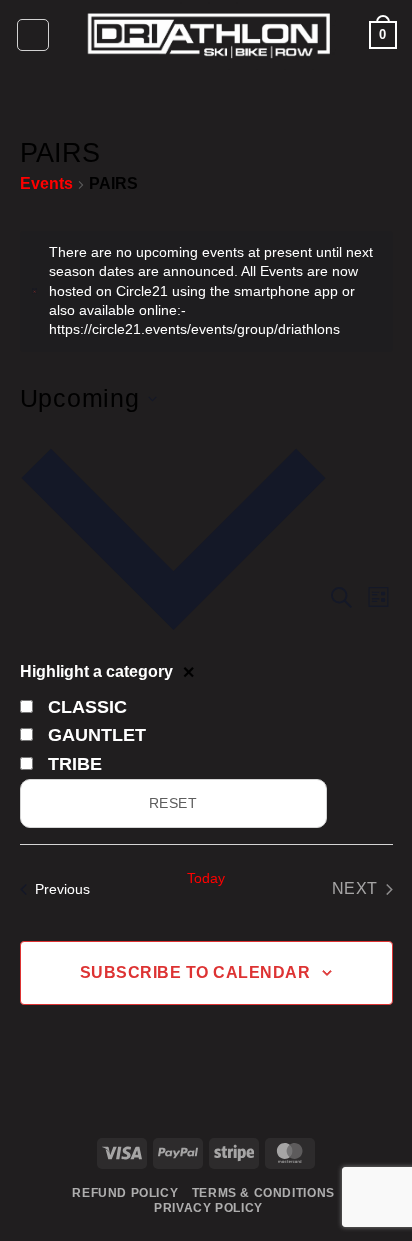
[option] (173, 707)
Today (206, 878)
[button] (33, 35)
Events (46, 183)
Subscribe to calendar (195, 972)
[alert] (206, 291)
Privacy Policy (208, 1208)
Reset (173, 803)
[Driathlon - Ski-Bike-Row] (209, 35)
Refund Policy (125, 1193)
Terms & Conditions (263, 1193)
